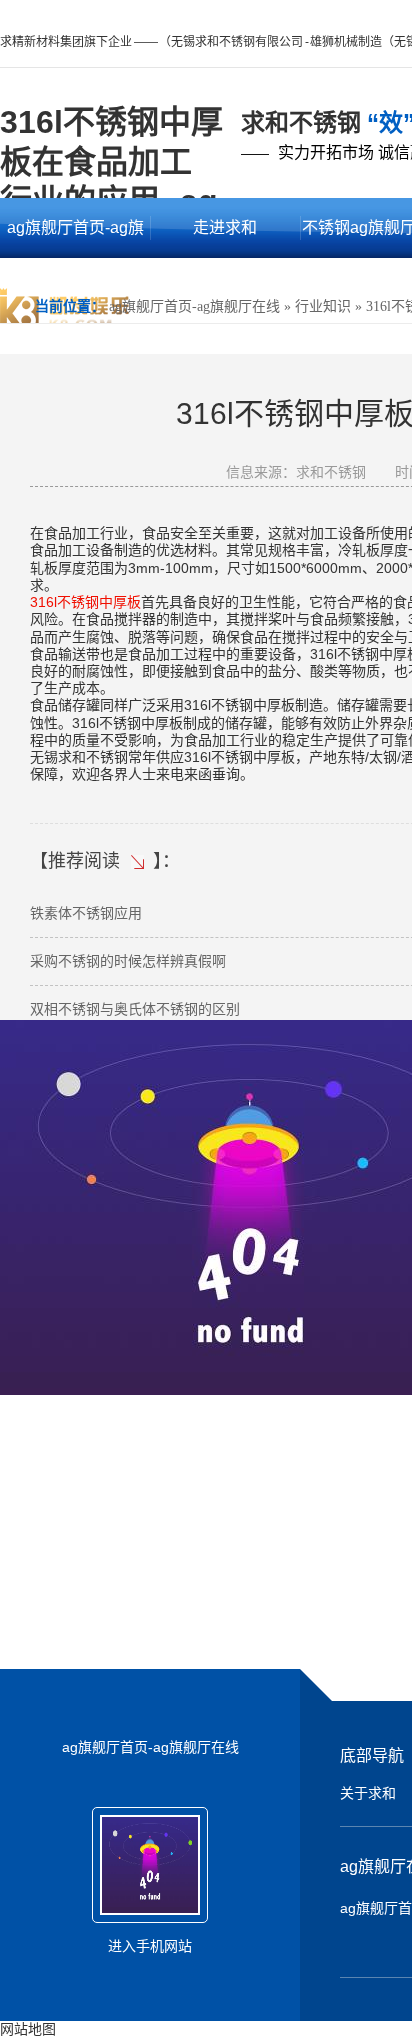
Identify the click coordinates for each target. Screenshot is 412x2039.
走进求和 (225, 227)
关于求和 (368, 1793)
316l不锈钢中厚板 (85, 602)
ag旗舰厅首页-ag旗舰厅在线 (75, 238)
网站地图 (28, 2029)
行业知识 (323, 306)
